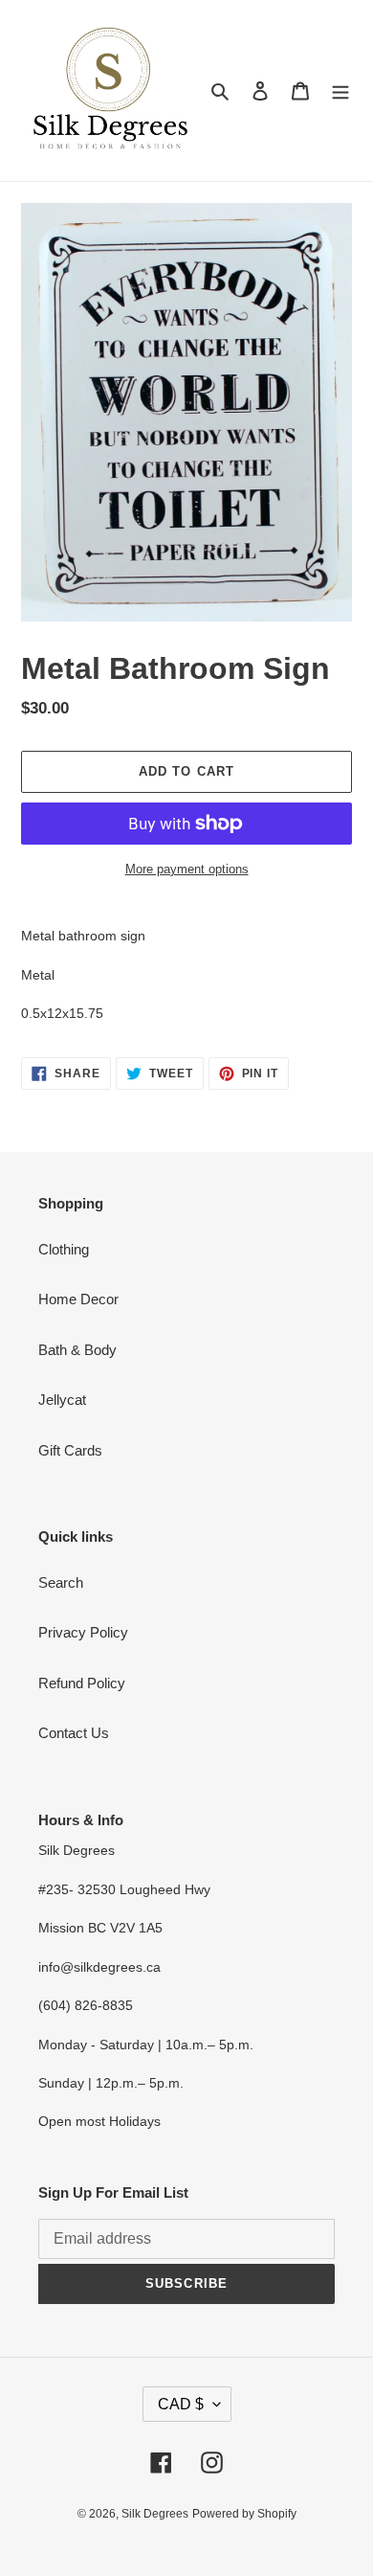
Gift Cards (70, 1450)
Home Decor (78, 1299)
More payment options (187, 869)
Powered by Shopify (244, 2514)
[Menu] (340, 90)
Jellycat (62, 1400)
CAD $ (181, 2404)
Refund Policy (82, 1683)
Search (61, 1582)
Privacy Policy (83, 1632)
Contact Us (74, 1733)
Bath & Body (77, 1350)
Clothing (64, 1249)
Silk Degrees (155, 2514)
